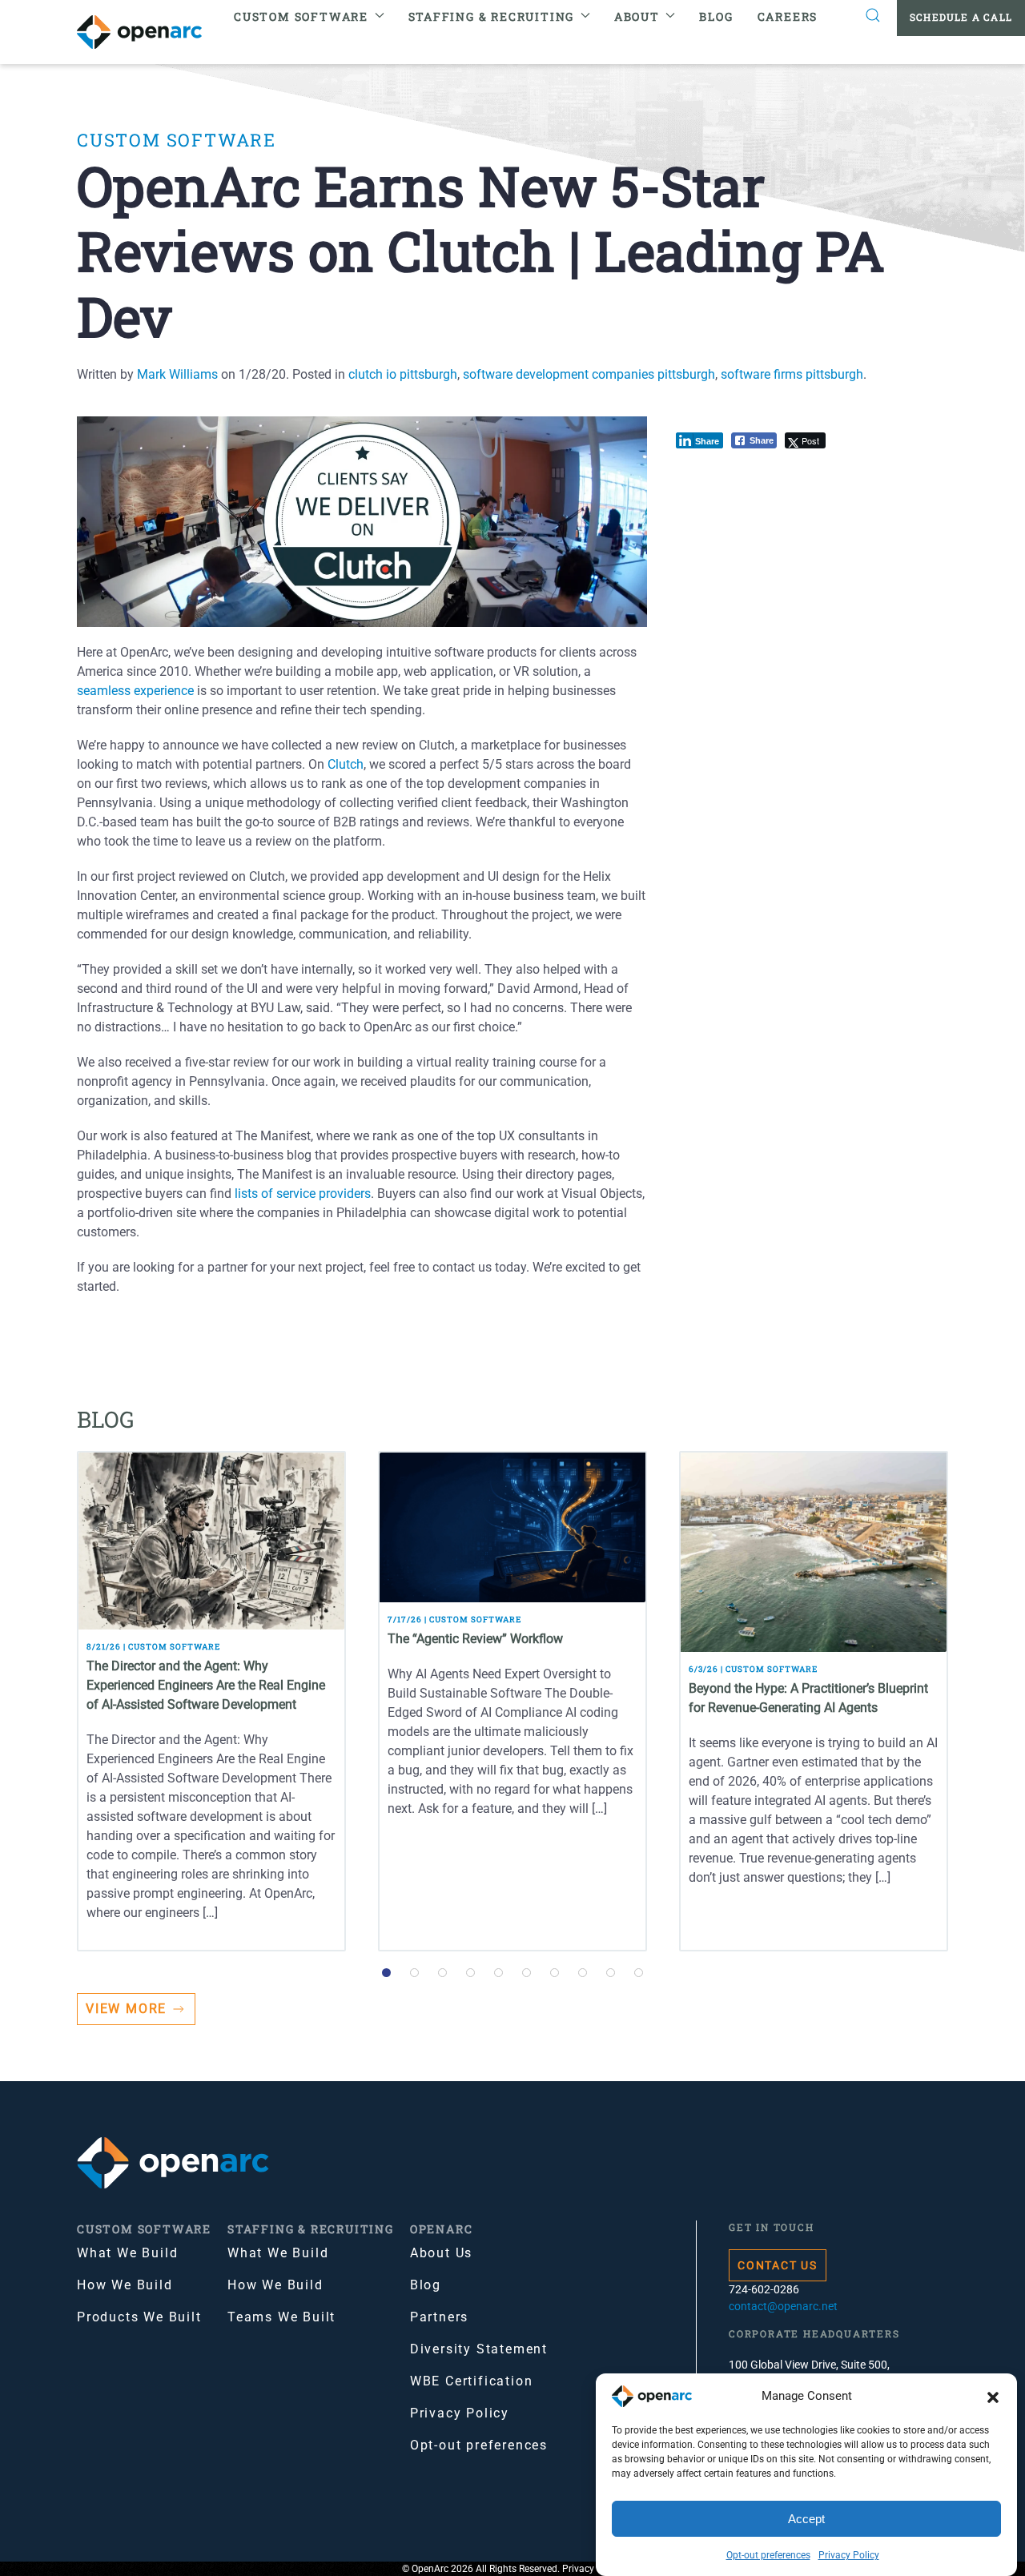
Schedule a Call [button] (961, 17)
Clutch (346, 764)
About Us (441, 2253)
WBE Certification (472, 2381)
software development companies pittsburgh (589, 374)
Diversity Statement (479, 2349)
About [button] (637, 16)
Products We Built (139, 2317)
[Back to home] (149, 32)
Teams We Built (281, 2317)
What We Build (127, 2253)
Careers (788, 16)
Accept (806, 2519)
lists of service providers (303, 1194)
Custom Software (177, 140)
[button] (993, 2397)
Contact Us (778, 2265)
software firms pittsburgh (792, 374)
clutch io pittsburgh (403, 374)
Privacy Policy (849, 2555)
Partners (439, 2317)
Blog (716, 16)
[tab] (386, 1973)
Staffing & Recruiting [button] (492, 16)
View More (126, 2009)
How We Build (125, 2285)
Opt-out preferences (768, 2555)
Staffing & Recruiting (311, 2229)
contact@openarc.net (783, 2306)
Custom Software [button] (301, 16)
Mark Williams (177, 374)
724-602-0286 (764, 2289)
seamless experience (135, 691)
